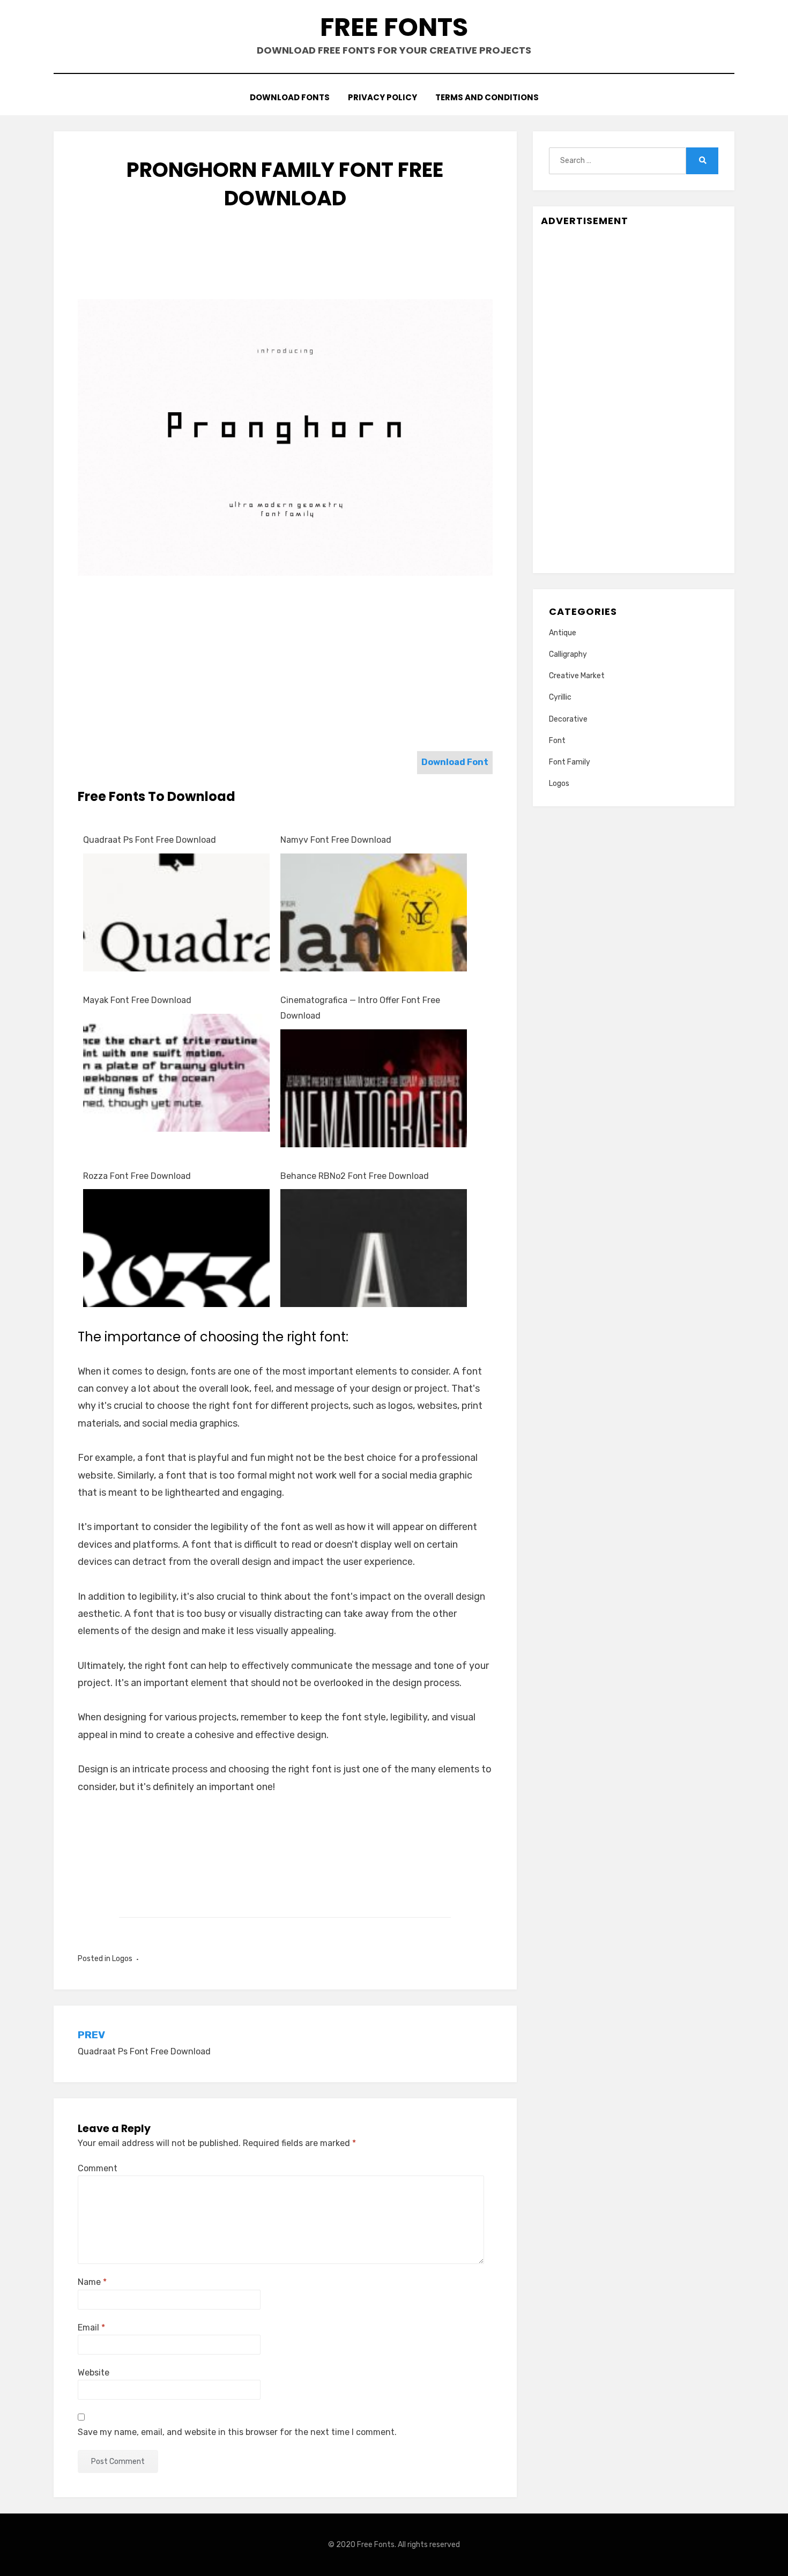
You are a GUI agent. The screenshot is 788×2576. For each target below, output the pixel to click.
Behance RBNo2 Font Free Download (355, 1176)
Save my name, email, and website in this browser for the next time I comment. (237, 2432)
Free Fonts (394, 27)
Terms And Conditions (487, 97)
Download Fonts (290, 97)
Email (91, 2328)
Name (92, 2282)
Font (557, 741)
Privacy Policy (382, 97)
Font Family (570, 762)
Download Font (455, 762)
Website (94, 2373)
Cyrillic (560, 697)
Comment (98, 2168)
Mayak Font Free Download (137, 1000)
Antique (563, 633)
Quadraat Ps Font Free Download (150, 840)
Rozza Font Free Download (137, 1176)
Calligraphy (568, 654)
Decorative (568, 719)
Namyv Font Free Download (336, 840)
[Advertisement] (285, 265)
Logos (122, 1959)
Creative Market (577, 676)
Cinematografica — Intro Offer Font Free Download (360, 1008)
